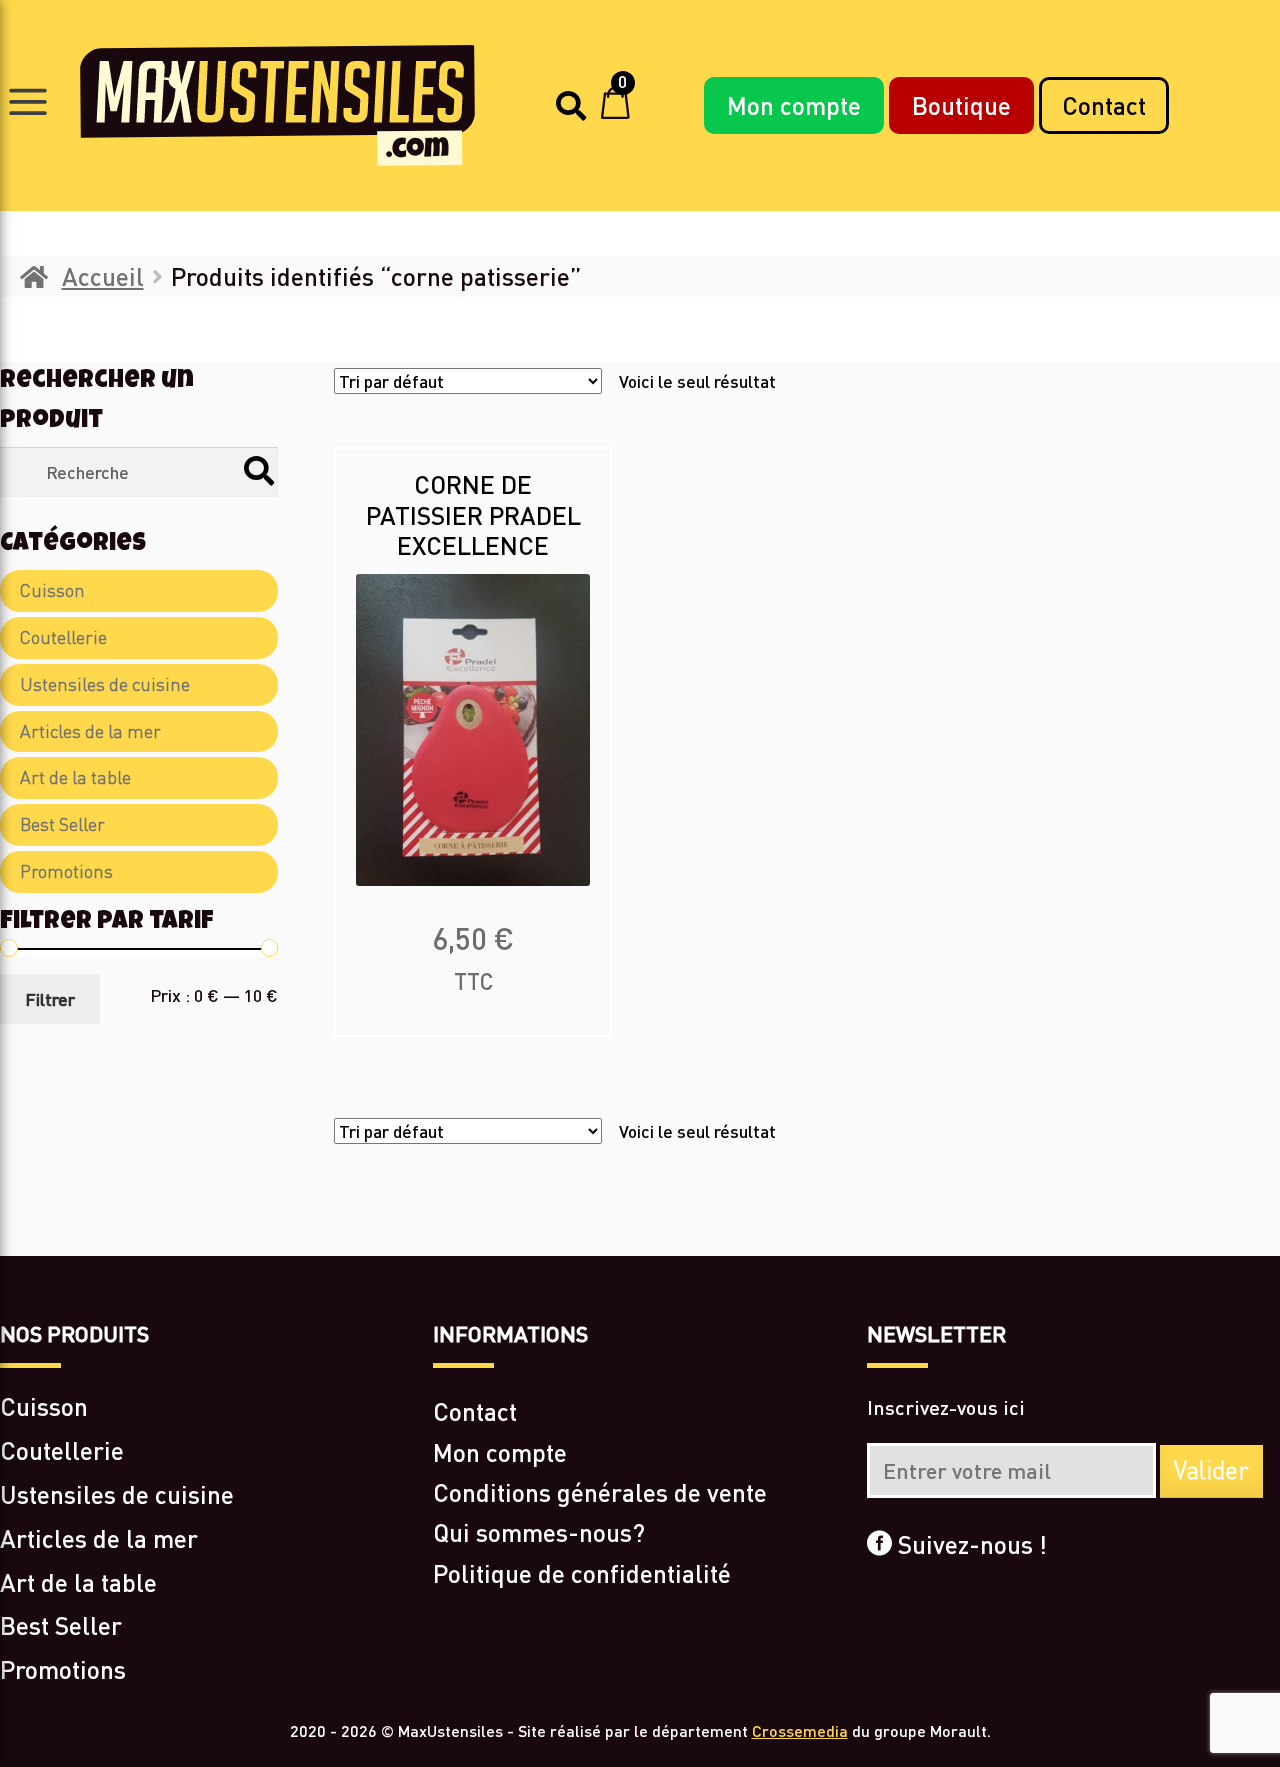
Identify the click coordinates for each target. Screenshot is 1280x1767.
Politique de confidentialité (582, 1573)
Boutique (961, 105)
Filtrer (50, 999)
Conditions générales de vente (600, 1492)
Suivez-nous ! (969, 1544)
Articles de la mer (90, 731)
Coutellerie (63, 637)
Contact (1104, 105)
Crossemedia (800, 1730)
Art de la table (75, 777)
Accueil (103, 276)
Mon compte (794, 105)
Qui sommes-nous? (539, 1532)
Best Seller (62, 824)
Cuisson (52, 590)
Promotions (66, 871)
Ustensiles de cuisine (105, 684)
